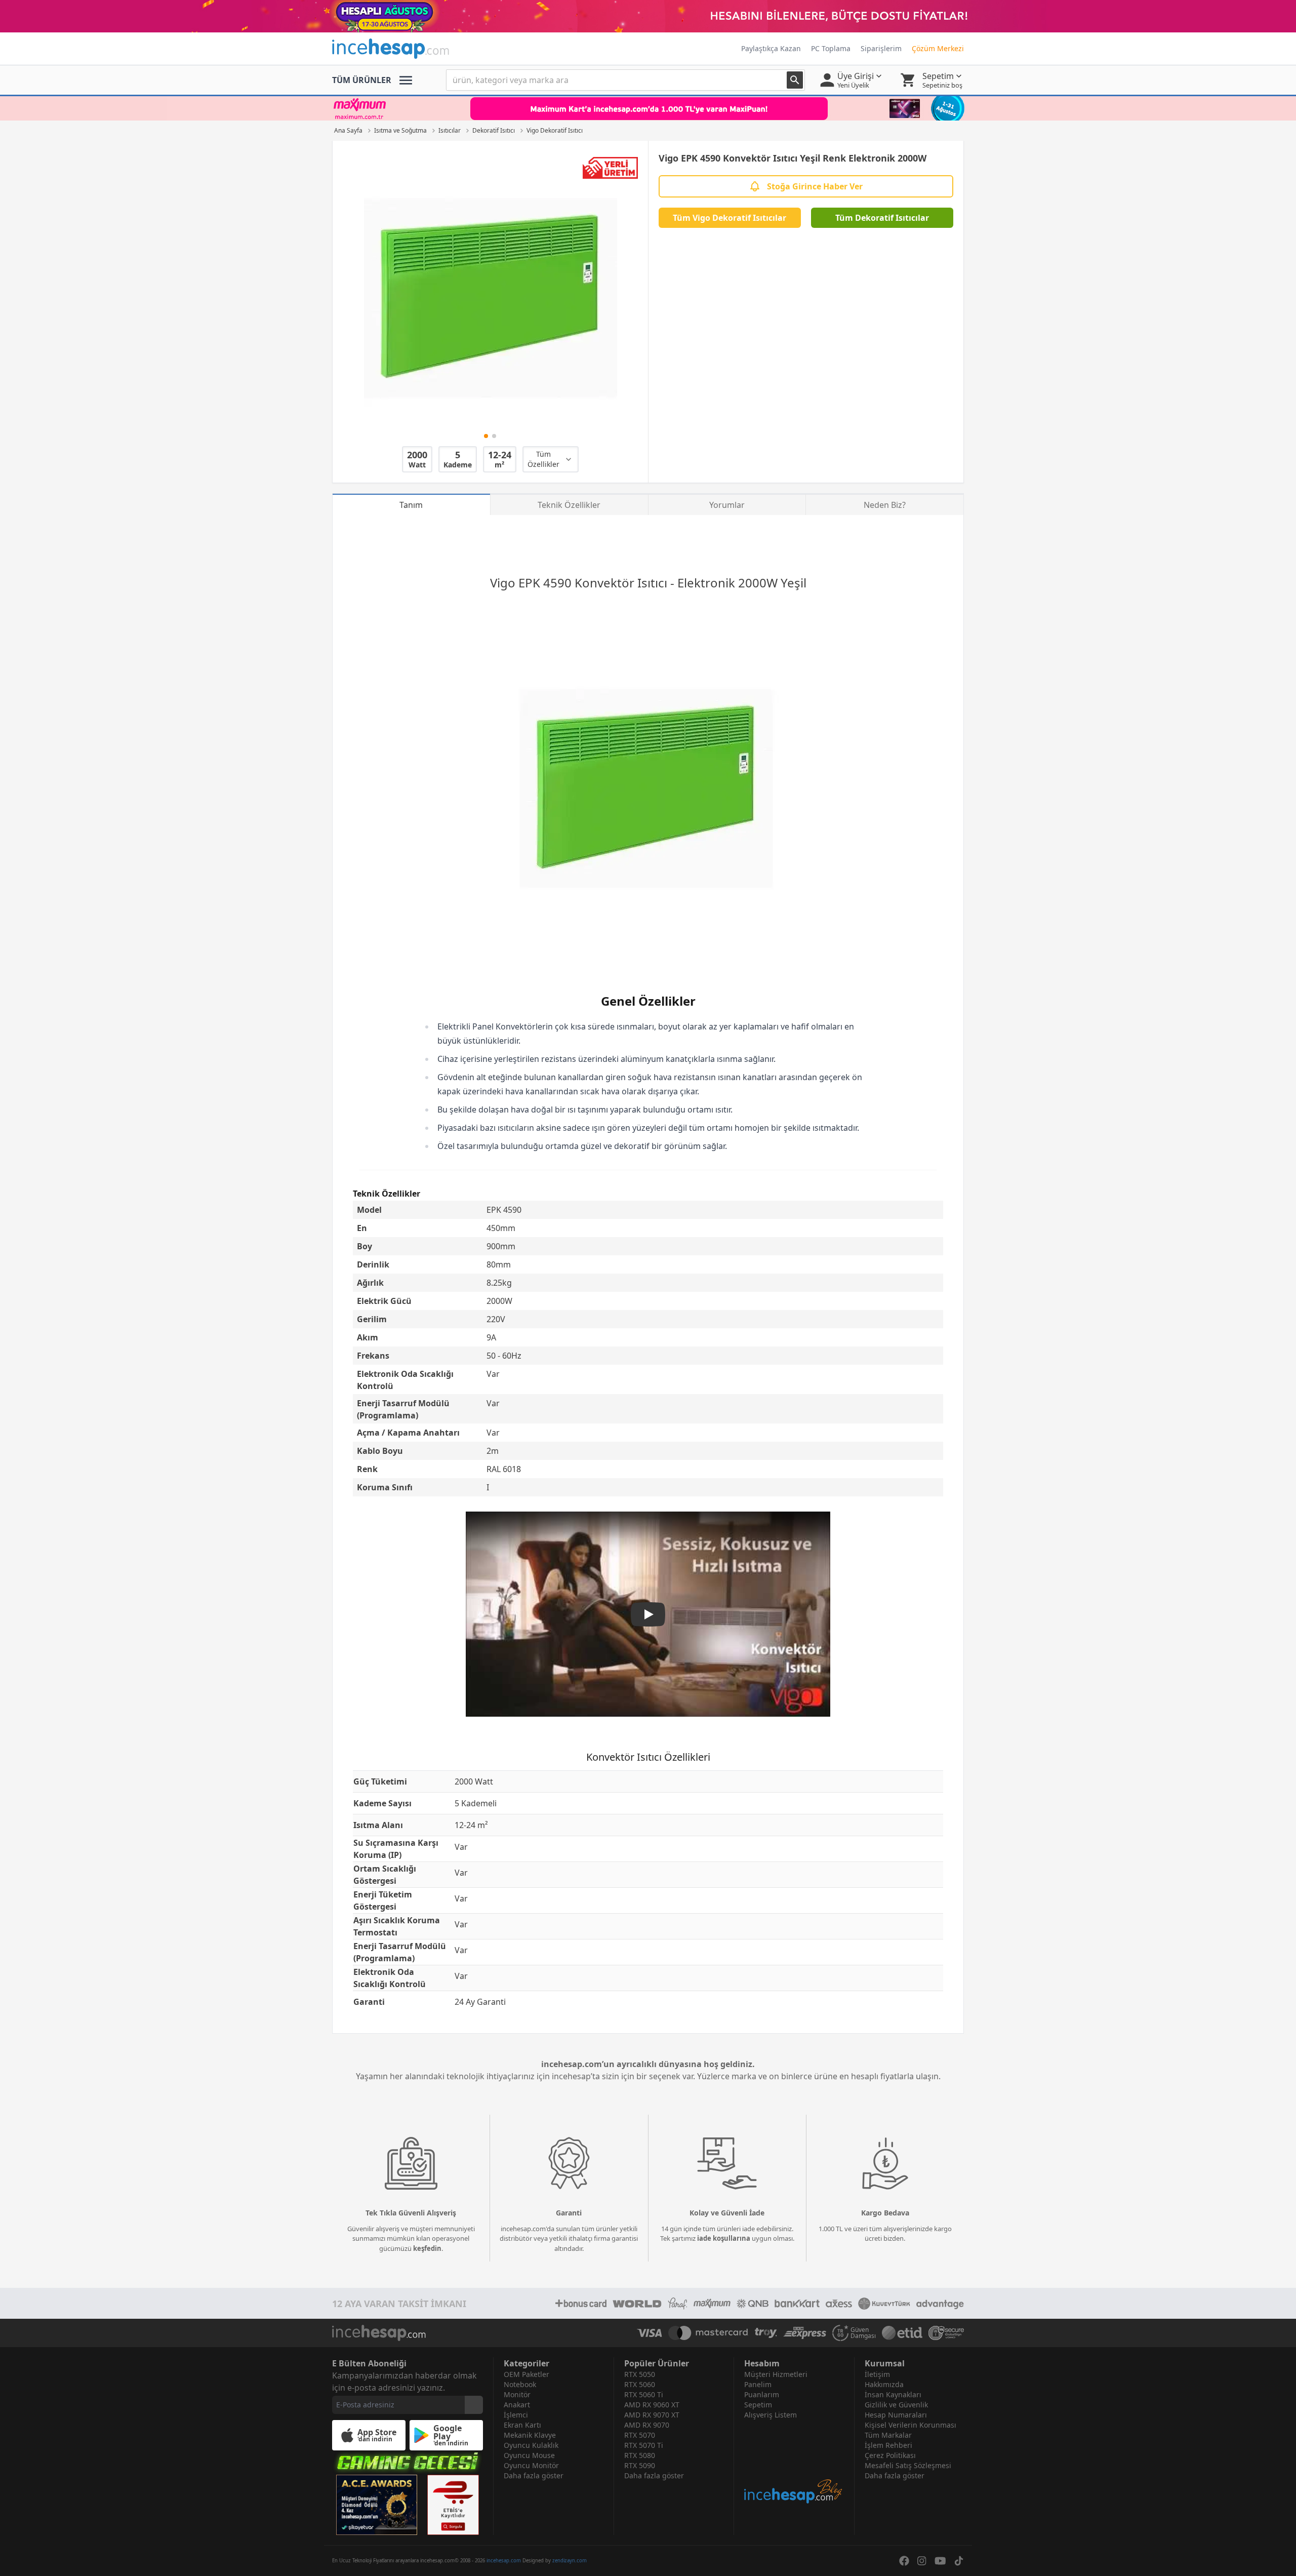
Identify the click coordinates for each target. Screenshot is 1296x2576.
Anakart (517, 2405)
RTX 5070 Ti (644, 2445)
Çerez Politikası (890, 2455)
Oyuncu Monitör (531, 2465)
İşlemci (516, 2415)
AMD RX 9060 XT (652, 2405)
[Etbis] (453, 2505)
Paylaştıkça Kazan (771, 48)
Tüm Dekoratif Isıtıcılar (882, 218)
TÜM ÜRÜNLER (362, 80)
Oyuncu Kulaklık (531, 2445)
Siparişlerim (881, 48)
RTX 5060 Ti (644, 2394)
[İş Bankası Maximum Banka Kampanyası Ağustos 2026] (648, 108)
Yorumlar (727, 505)
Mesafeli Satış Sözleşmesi (908, 2465)
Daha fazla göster (534, 2475)
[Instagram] (922, 2561)
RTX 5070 (640, 2435)
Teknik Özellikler (569, 505)
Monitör (517, 2394)
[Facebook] (904, 2561)
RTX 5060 (640, 2384)
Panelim (758, 2384)
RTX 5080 (640, 2455)
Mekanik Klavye (530, 2435)
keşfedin (427, 2248)
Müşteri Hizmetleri (776, 2374)
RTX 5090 (640, 2465)
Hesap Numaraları (896, 2415)
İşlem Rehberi (888, 2445)
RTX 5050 (640, 2374)
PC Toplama (831, 48)
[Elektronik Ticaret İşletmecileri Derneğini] (902, 2333)
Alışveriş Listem (771, 2415)
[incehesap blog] (794, 2462)
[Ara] (795, 80)
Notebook (520, 2384)
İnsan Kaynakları (893, 2394)
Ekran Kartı (522, 2425)
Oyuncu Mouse (529, 2455)
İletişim (877, 2374)
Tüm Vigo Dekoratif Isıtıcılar (730, 218)
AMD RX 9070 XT (652, 2415)
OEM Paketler (526, 2374)
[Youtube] (940, 2561)
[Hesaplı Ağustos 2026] (648, 16)
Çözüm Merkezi (938, 48)
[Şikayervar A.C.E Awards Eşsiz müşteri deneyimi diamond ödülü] (377, 2505)
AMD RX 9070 (647, 2425)
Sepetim (758, 2405)
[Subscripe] (474, 2405)
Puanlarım (762, 2394)
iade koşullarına (724, 2238)
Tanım (411, 505)
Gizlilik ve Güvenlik (896, 2405)
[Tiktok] (959, 2561)
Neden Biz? (885, 505)
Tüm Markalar (888, 2435)
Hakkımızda (884, 2384)
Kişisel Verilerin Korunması (910, 2425)
